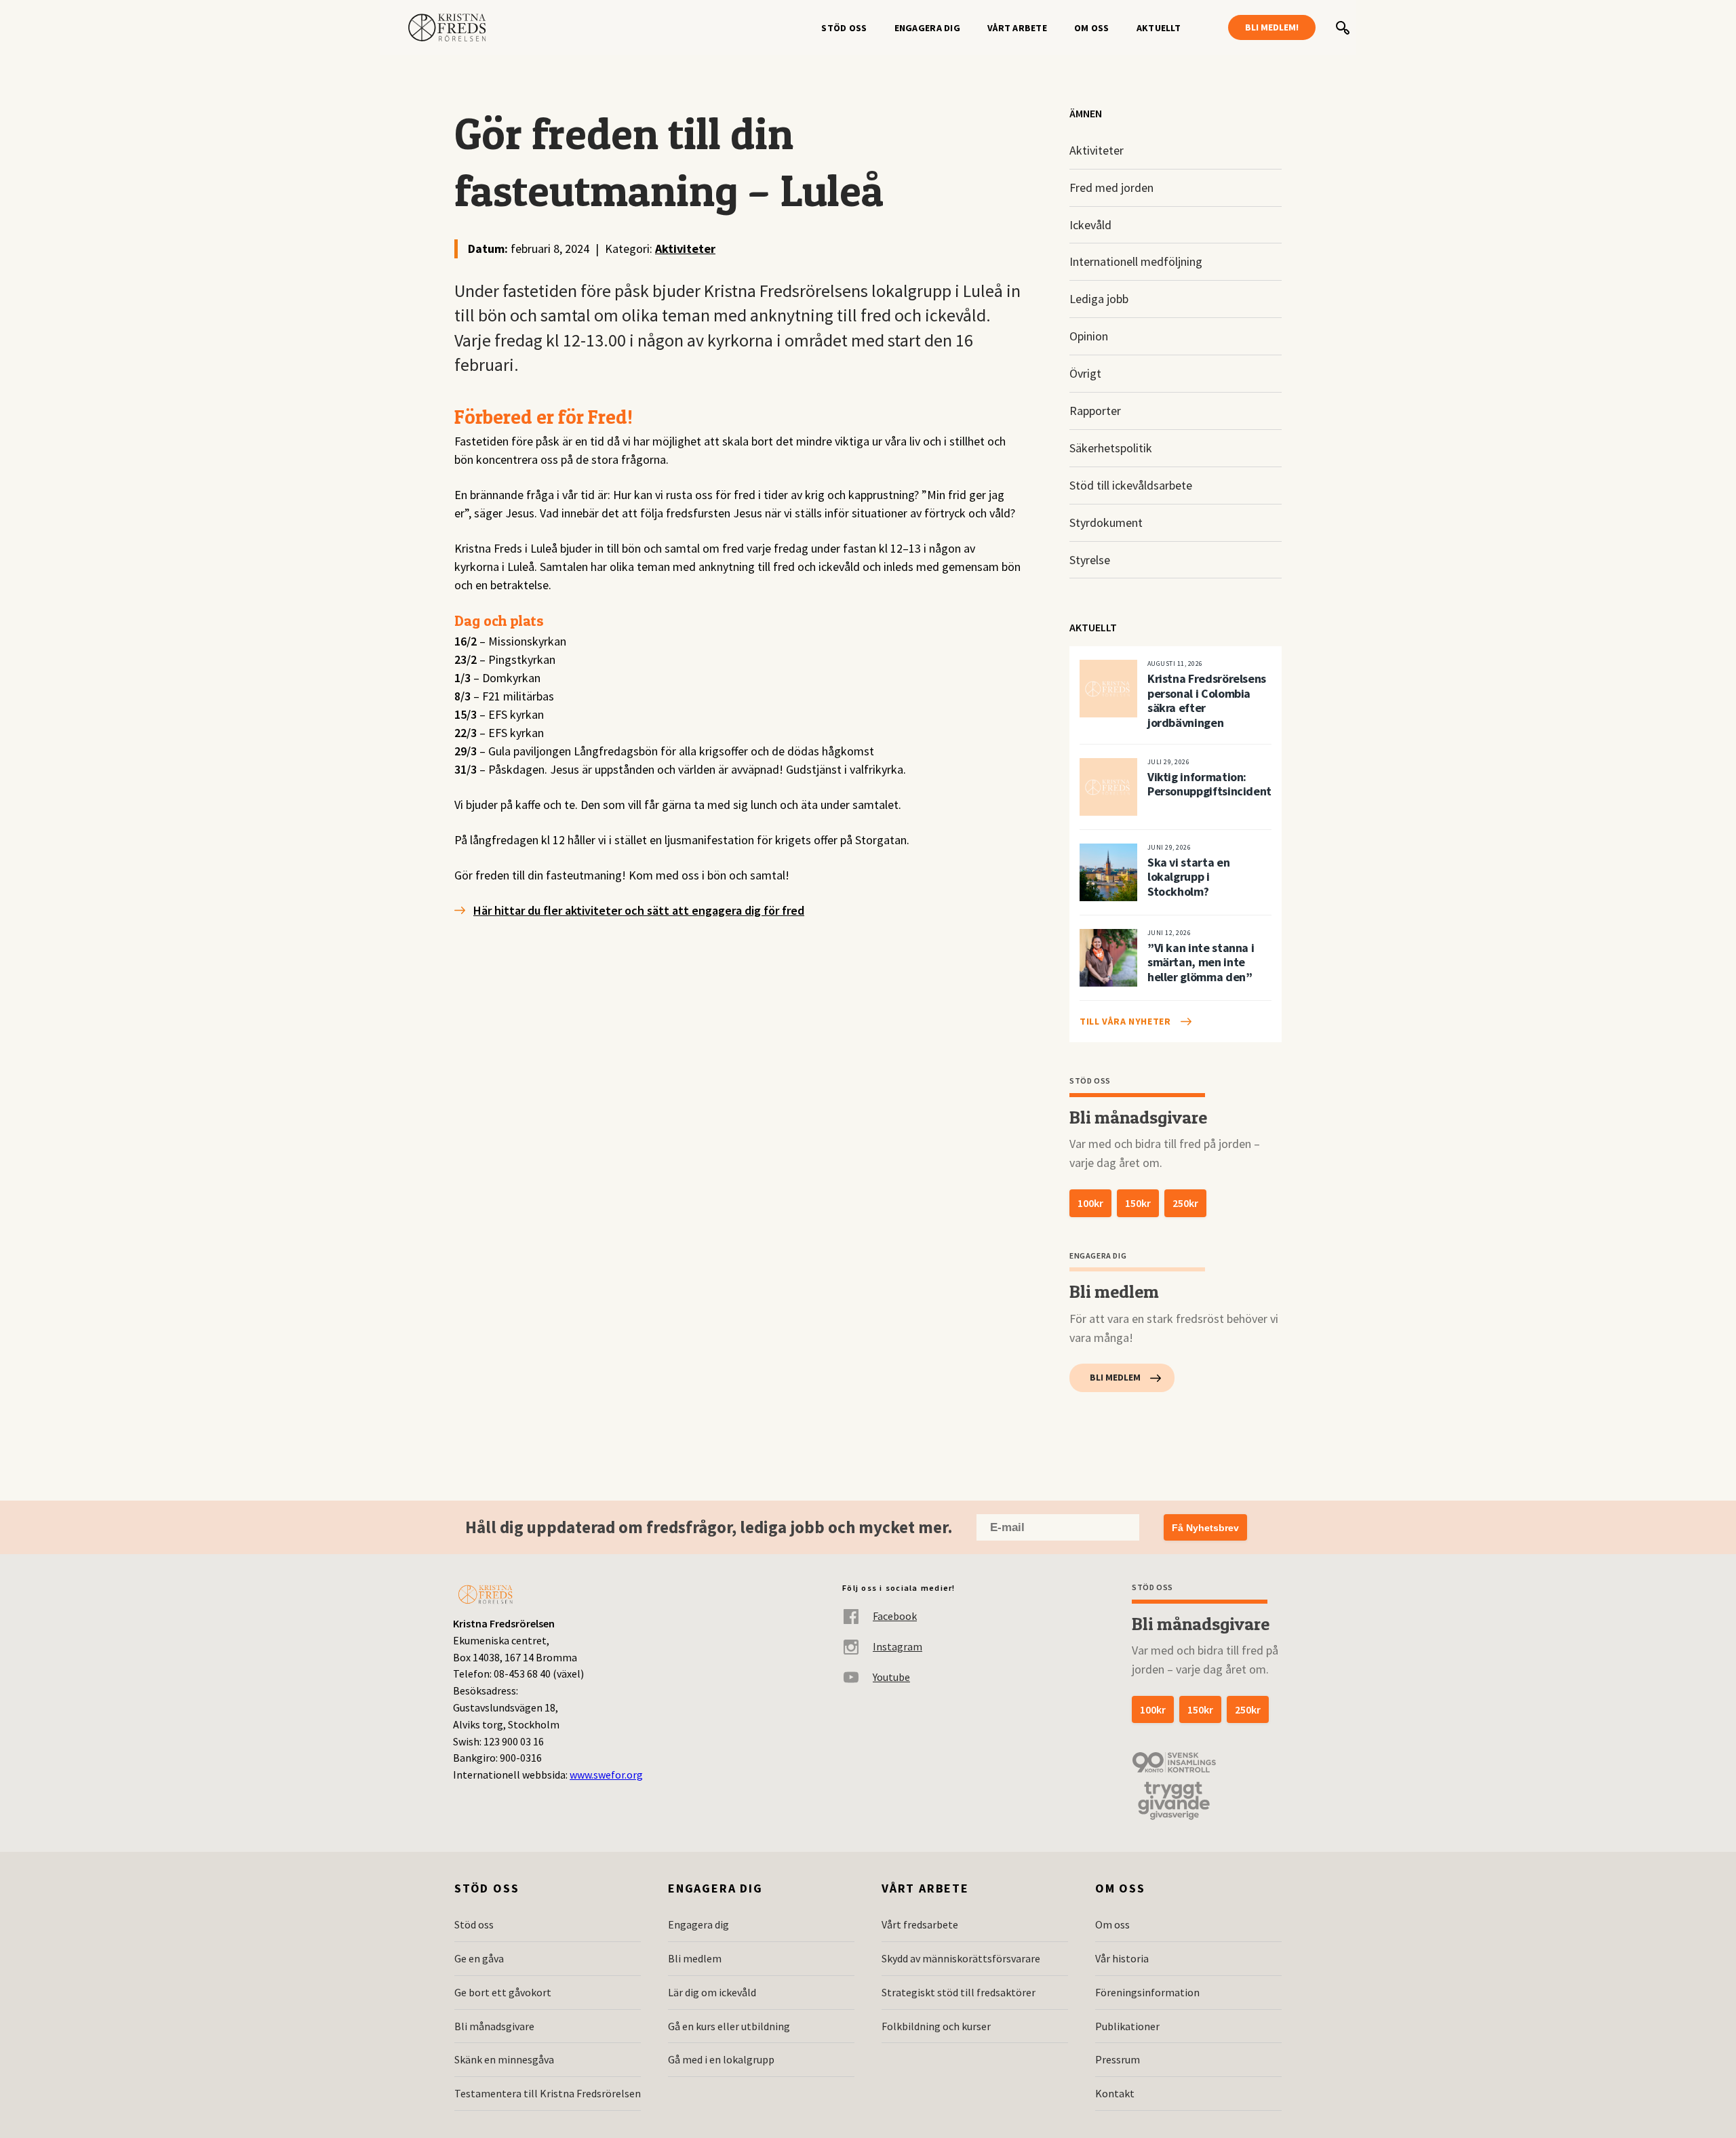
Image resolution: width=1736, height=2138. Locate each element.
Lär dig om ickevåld (712, 1992)
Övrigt (1085, 373)
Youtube (891, 1677)
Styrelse (1090, 560)
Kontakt (1115, 2093)
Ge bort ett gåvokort (503, 1992)
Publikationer (1127, 2026)
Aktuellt (1159, 28)
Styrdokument (1106, 522)
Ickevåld (1090, 225)
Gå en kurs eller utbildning (729, 2026)
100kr (1090, 1203)
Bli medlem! (1272, 27)
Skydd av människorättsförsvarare (961, 1958)
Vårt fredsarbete (920, 1924)
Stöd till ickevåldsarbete (1131, 485)
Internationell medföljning (1136, 261)
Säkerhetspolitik (1111, 448)
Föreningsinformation (1147, 1992)
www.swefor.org (606, 1775)
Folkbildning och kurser (936, 2026)
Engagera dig (927, 28)
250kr (1185, 1203)
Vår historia (1122, 1958)
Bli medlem (1115, 1377)
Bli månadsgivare (494, 2026)
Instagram (897, 1646)
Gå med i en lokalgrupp (721, 2059)
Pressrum (1118, 2059)
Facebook (895, 1616)
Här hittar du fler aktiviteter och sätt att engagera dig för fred (639, 910)
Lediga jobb (1099, 299)
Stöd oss (844, 28)
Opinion (1089, 336)
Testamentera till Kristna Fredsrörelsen (548, 2093)
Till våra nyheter (1125, 1021)
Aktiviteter (685, 249)
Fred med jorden (1111, 187)
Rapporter (1095, 411)
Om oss (1092, 28)
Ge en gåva (479, 1958)
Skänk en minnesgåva (504, 2059)
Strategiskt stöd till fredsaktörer (959, 1992)
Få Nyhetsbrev (1205, 1528)
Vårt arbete (1017, 28)
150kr (1138, 1203)
